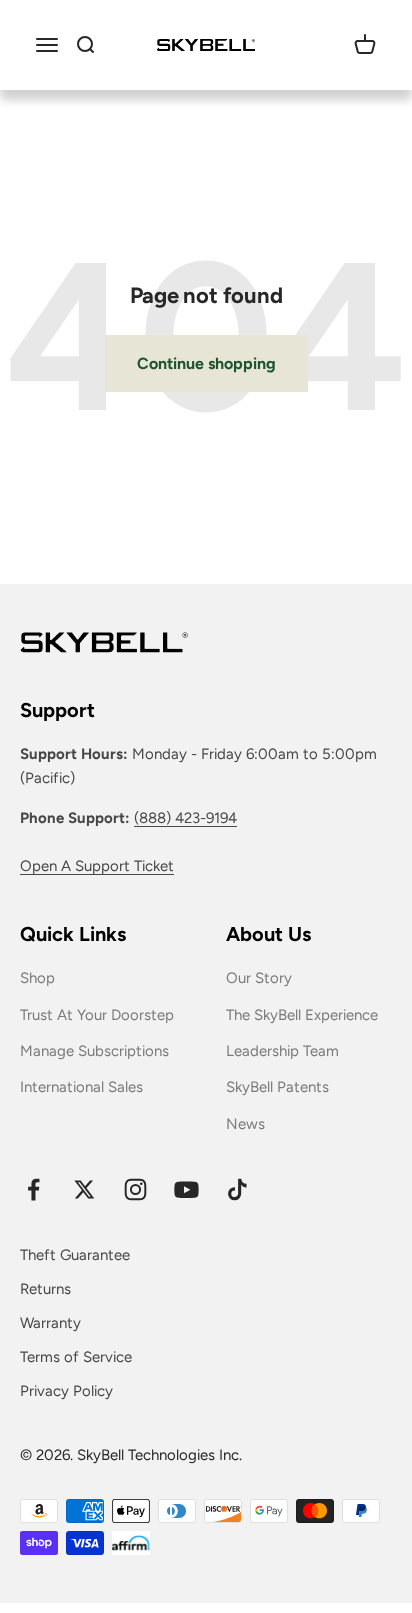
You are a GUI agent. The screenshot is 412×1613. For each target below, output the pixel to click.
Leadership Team (282, 1051)
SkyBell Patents (277, 1087)
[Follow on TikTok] (237, 1189)
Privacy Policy (66, 1391)
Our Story (259, 978)
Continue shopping (206, 363)
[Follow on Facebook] (33, 1189)
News (245, 1124)
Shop (37, 978)
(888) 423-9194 (185, 818)
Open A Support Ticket (97, 866)
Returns (45, 1289)
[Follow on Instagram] (135, 1189)
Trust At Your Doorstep (97, 1015)
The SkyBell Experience (302, 1015)
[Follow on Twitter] (84, 1189)
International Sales (81, 1087)
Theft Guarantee (75, 1255)
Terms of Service (76, 1357)
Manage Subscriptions (94, 1051)
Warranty (50, 1323)
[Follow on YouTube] (186, 1189)
